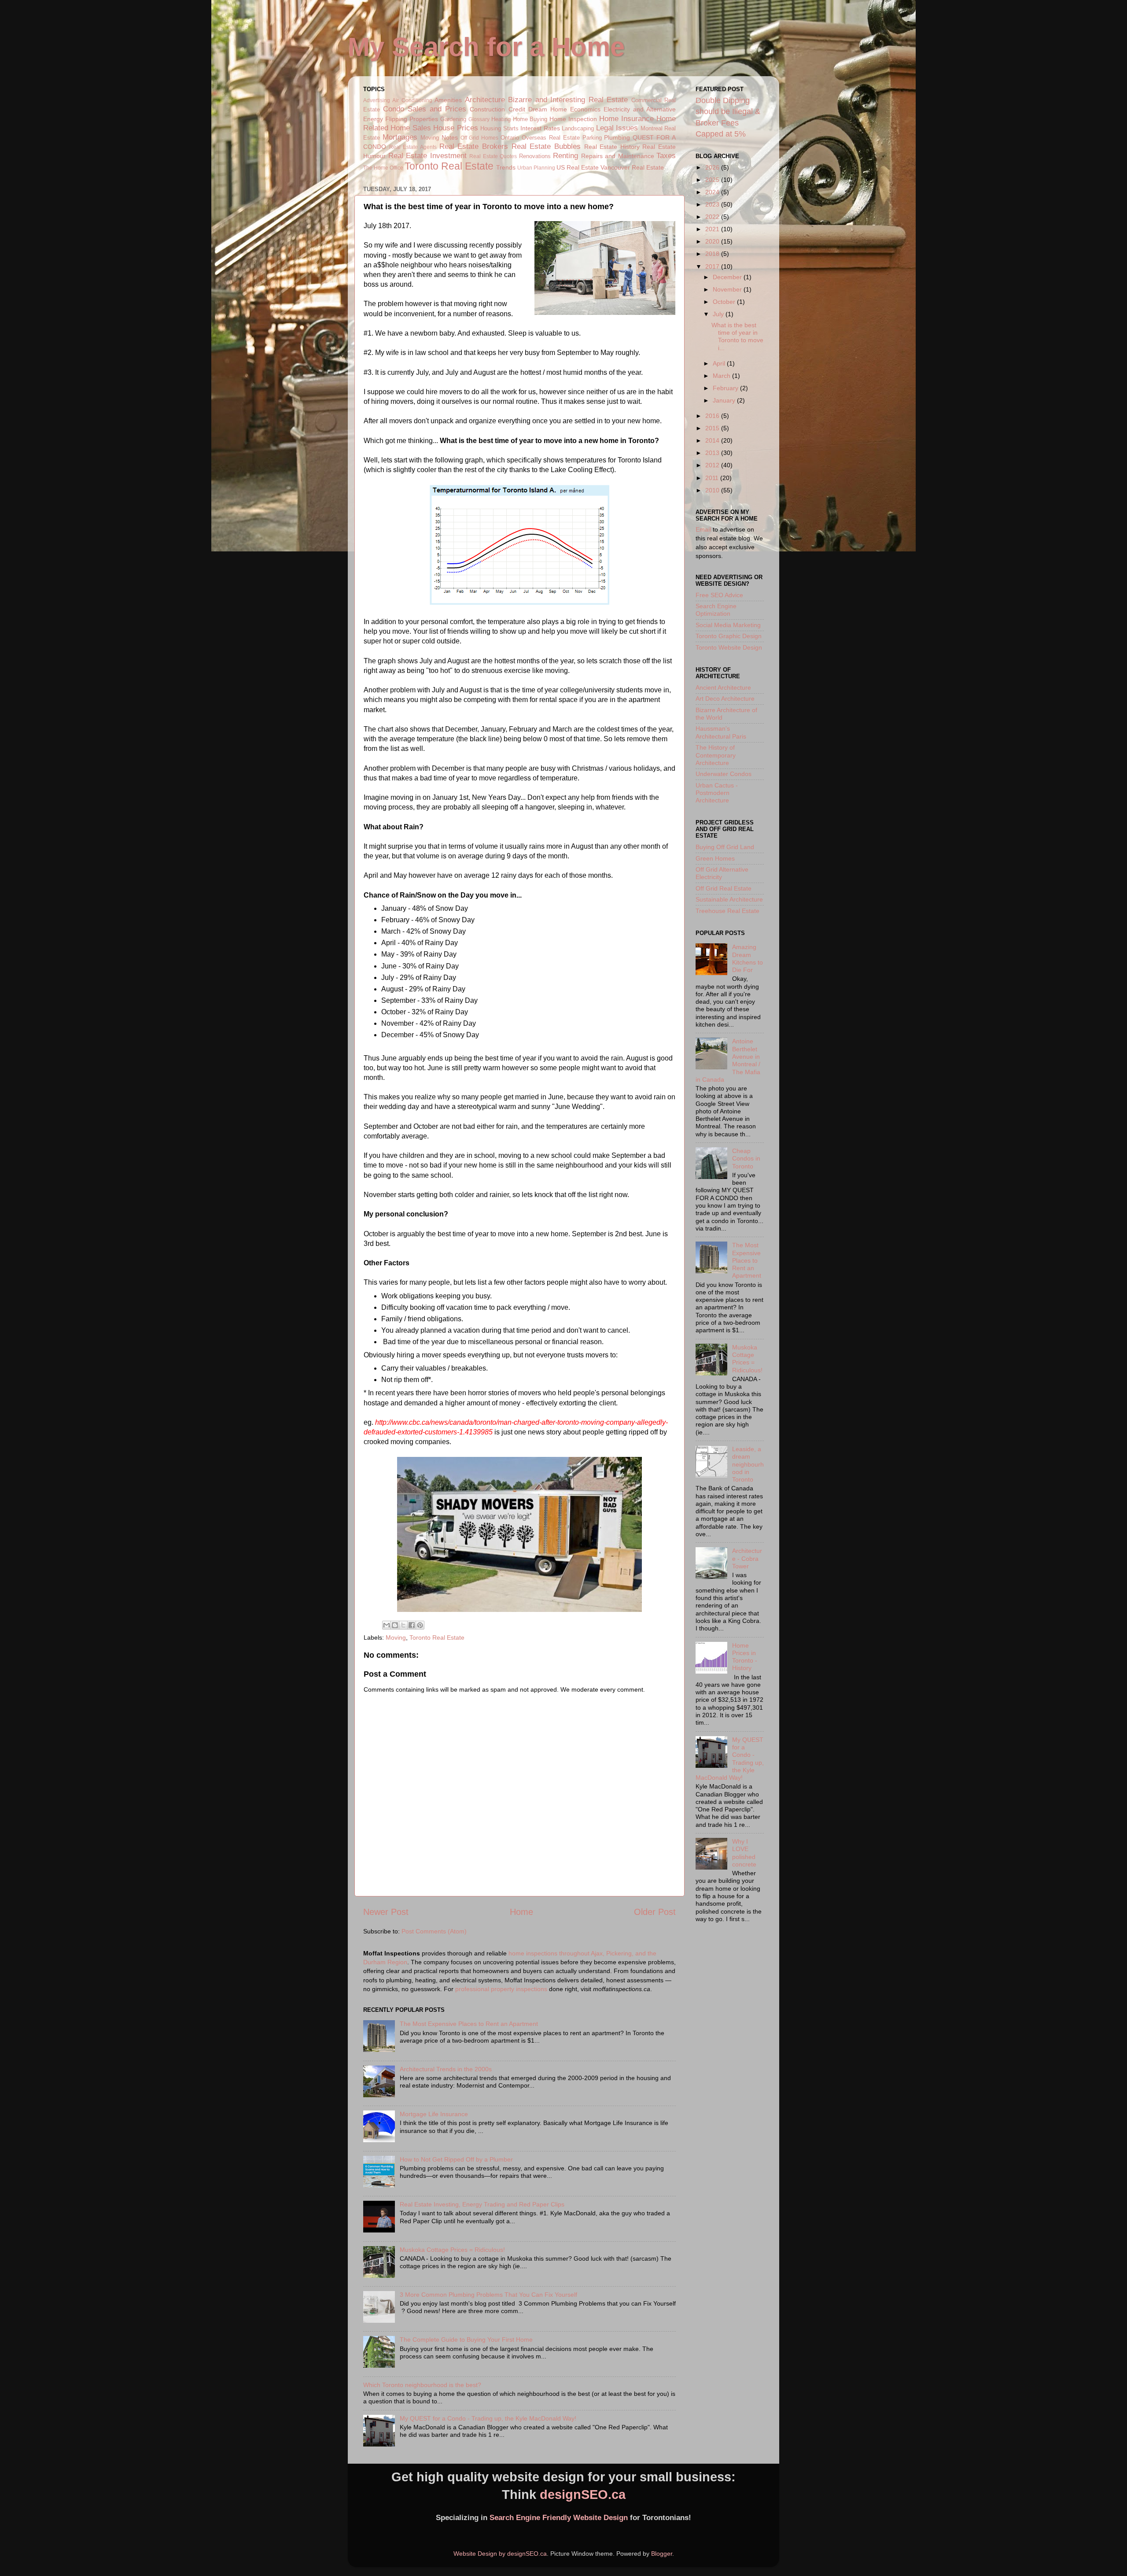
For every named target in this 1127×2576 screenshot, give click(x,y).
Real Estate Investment (427, 155)
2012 (713, 465)
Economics (585, 109)
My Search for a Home (486, 47)
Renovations (535, 156)
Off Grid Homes (480, 138)
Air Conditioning (412, 100)
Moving (430, 138)
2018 (713, 254)
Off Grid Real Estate (724, 888)
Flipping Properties (412, 119)
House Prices (455, 128)
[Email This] (387, 1625)
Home (521, 1912)
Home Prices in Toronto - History (745, 1657)
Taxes (666, 155)
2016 (713, 416)
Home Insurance (626, 118)
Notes (450, 137)
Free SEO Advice (719, 595)
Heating (501, 119)
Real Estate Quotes (493, 156)
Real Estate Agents (413, 147)
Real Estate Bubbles (546, 146)
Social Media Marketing (728, 625)
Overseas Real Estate (551, 138)
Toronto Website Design (729, 647)
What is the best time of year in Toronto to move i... (737, 336)
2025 (713, 180)
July (719, 314)
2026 (713, 167)
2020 (713, 241)
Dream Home (548, 109)
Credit (517, 109)
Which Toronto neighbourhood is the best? (422, 2385)
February (726, 388)
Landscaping (578, 128)
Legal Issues (617, 128)
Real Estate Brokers (474, 146)
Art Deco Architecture (725, 699)
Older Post (655, 1912)
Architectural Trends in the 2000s (446, 2069)
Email (703, 529)
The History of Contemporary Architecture (716, 755)
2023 (713, 204)
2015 (713, 428)
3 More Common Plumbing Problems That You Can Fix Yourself (488, 2295)
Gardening (453, 119)
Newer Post (386, 1912)
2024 (713, 192)
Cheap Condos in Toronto (746, 1159)
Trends (506, 167)
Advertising (377, 100)
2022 (713, 217)
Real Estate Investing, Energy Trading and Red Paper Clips (482, 2204)
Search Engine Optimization (716, 610)
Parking (592, 138)
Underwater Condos (724, 774)
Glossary (479, 119)
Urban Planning (536, 168)
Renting (565, 155)
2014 (713, 440)
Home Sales (411, 128)
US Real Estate (578, 167)
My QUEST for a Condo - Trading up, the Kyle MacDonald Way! (488, 2418)
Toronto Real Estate (449, 166)
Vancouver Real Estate (632, 167)
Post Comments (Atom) (434, 1931)
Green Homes (715, 858)
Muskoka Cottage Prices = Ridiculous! (452, 2250)
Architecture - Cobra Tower (747, 1558)
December (728, 277)
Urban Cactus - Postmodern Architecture (717, 793)
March (722, 376)
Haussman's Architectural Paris (721, 732)
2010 (713, 490)
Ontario (510, 138)
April (720, 363)
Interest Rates (540, 128)
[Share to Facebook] (412, 1625)
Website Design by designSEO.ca (500, 2554)
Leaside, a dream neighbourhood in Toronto (748, 1464)
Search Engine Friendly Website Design (559, 2518)
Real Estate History (612, 147)
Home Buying (530, 119)
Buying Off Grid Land (725, 847)
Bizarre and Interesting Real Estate (568, 100)
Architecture (485, 100)
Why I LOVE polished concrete (744, 1853)
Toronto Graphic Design (729, 636)
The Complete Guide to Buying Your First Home (466, 2339)
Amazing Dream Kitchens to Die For (748, 958)
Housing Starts (499, 128)
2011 (713, 478)
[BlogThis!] (395, 1625)
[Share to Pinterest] (420, 1625)
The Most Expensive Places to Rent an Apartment (469, 2024)
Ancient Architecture (723, 687)
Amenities (448, 100)
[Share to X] (403, 1625)
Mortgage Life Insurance (434, 2114)
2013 (713, 453)
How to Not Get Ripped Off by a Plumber (456, 2159)
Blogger (662, 2554)
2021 (713, 229)
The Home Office (383, 168)
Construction (487, 109)
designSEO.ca (583, 2495)
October (725, 302)
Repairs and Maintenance (618, 156)
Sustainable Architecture (729, 899)
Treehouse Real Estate (727, 911)
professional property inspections (501, 1989)
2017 (713, 266)
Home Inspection (573, 119)
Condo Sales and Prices (425, 109)
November (728, 289)
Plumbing (617, 137)
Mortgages (400, 137)
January (725, 400)
